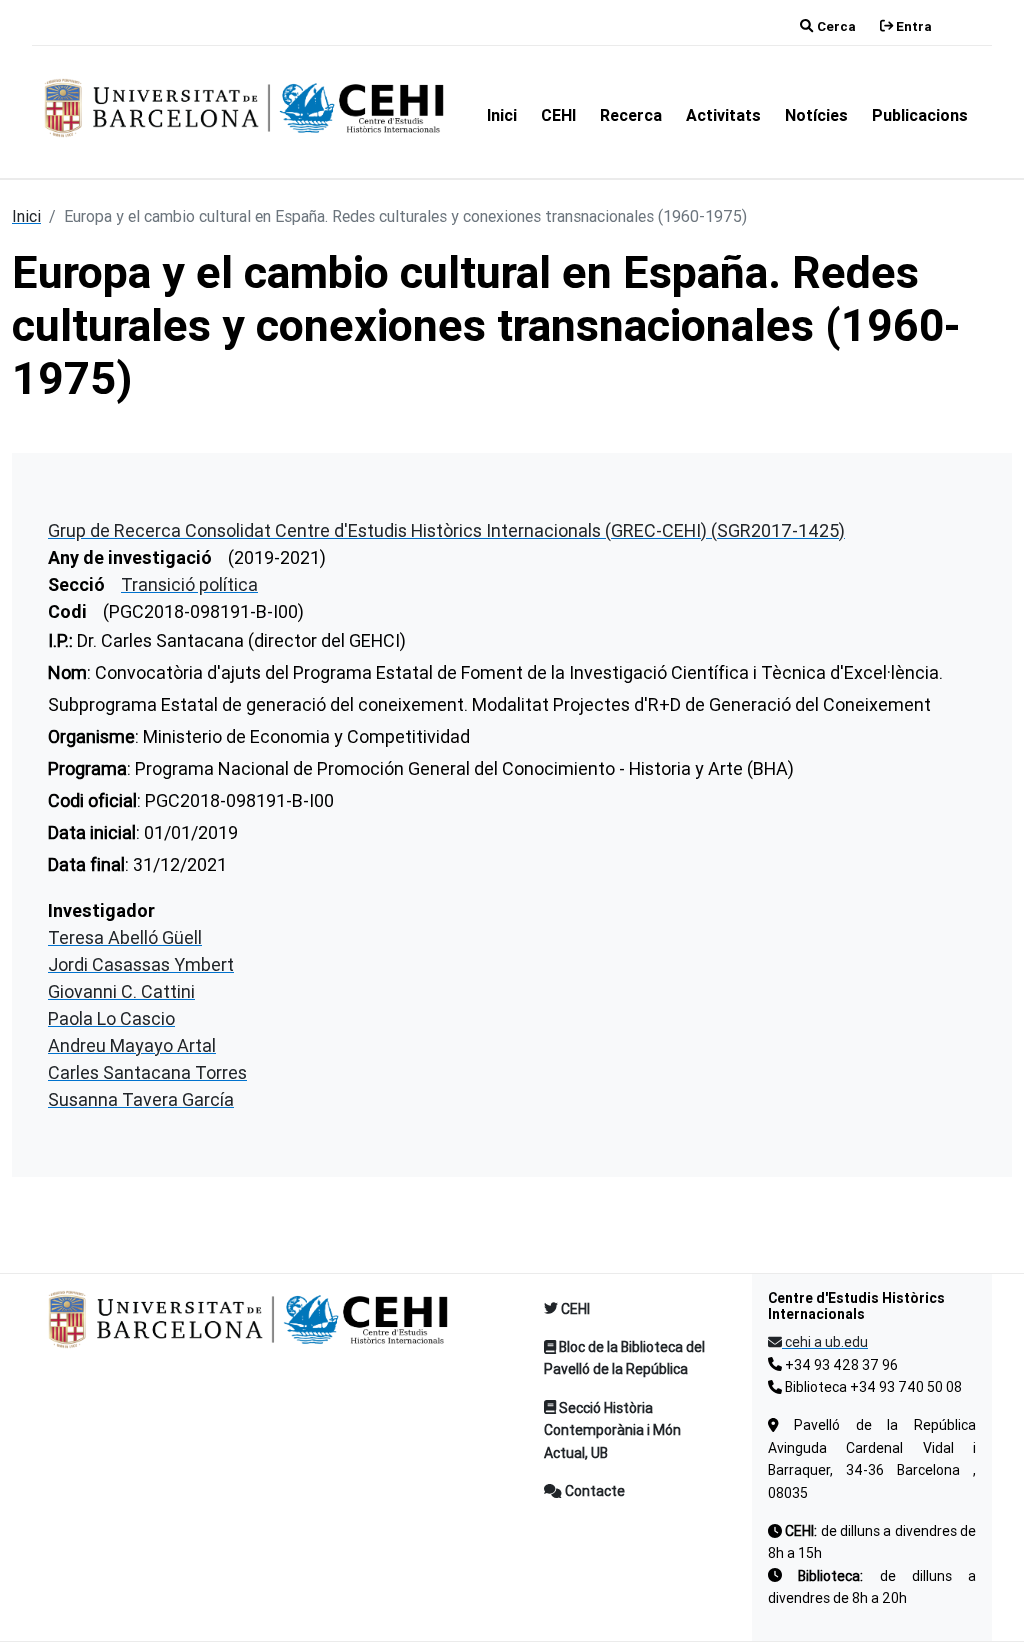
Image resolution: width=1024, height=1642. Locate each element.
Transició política (189, 584)
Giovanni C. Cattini (121, 991)
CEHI (558, 115)
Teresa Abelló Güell (125, 937)
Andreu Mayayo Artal (132, 1045)
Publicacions (920, 115)
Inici (502, 115)
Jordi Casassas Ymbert (141, 964)
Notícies (816, 115)
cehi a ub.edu (825, 1342)
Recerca (631, 115)
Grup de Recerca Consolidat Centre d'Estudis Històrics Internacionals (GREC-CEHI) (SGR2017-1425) (446, 530)
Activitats (723, 115)
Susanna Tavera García (141, 1099)
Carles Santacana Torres (147, 1072)
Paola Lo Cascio (111, 1018)
